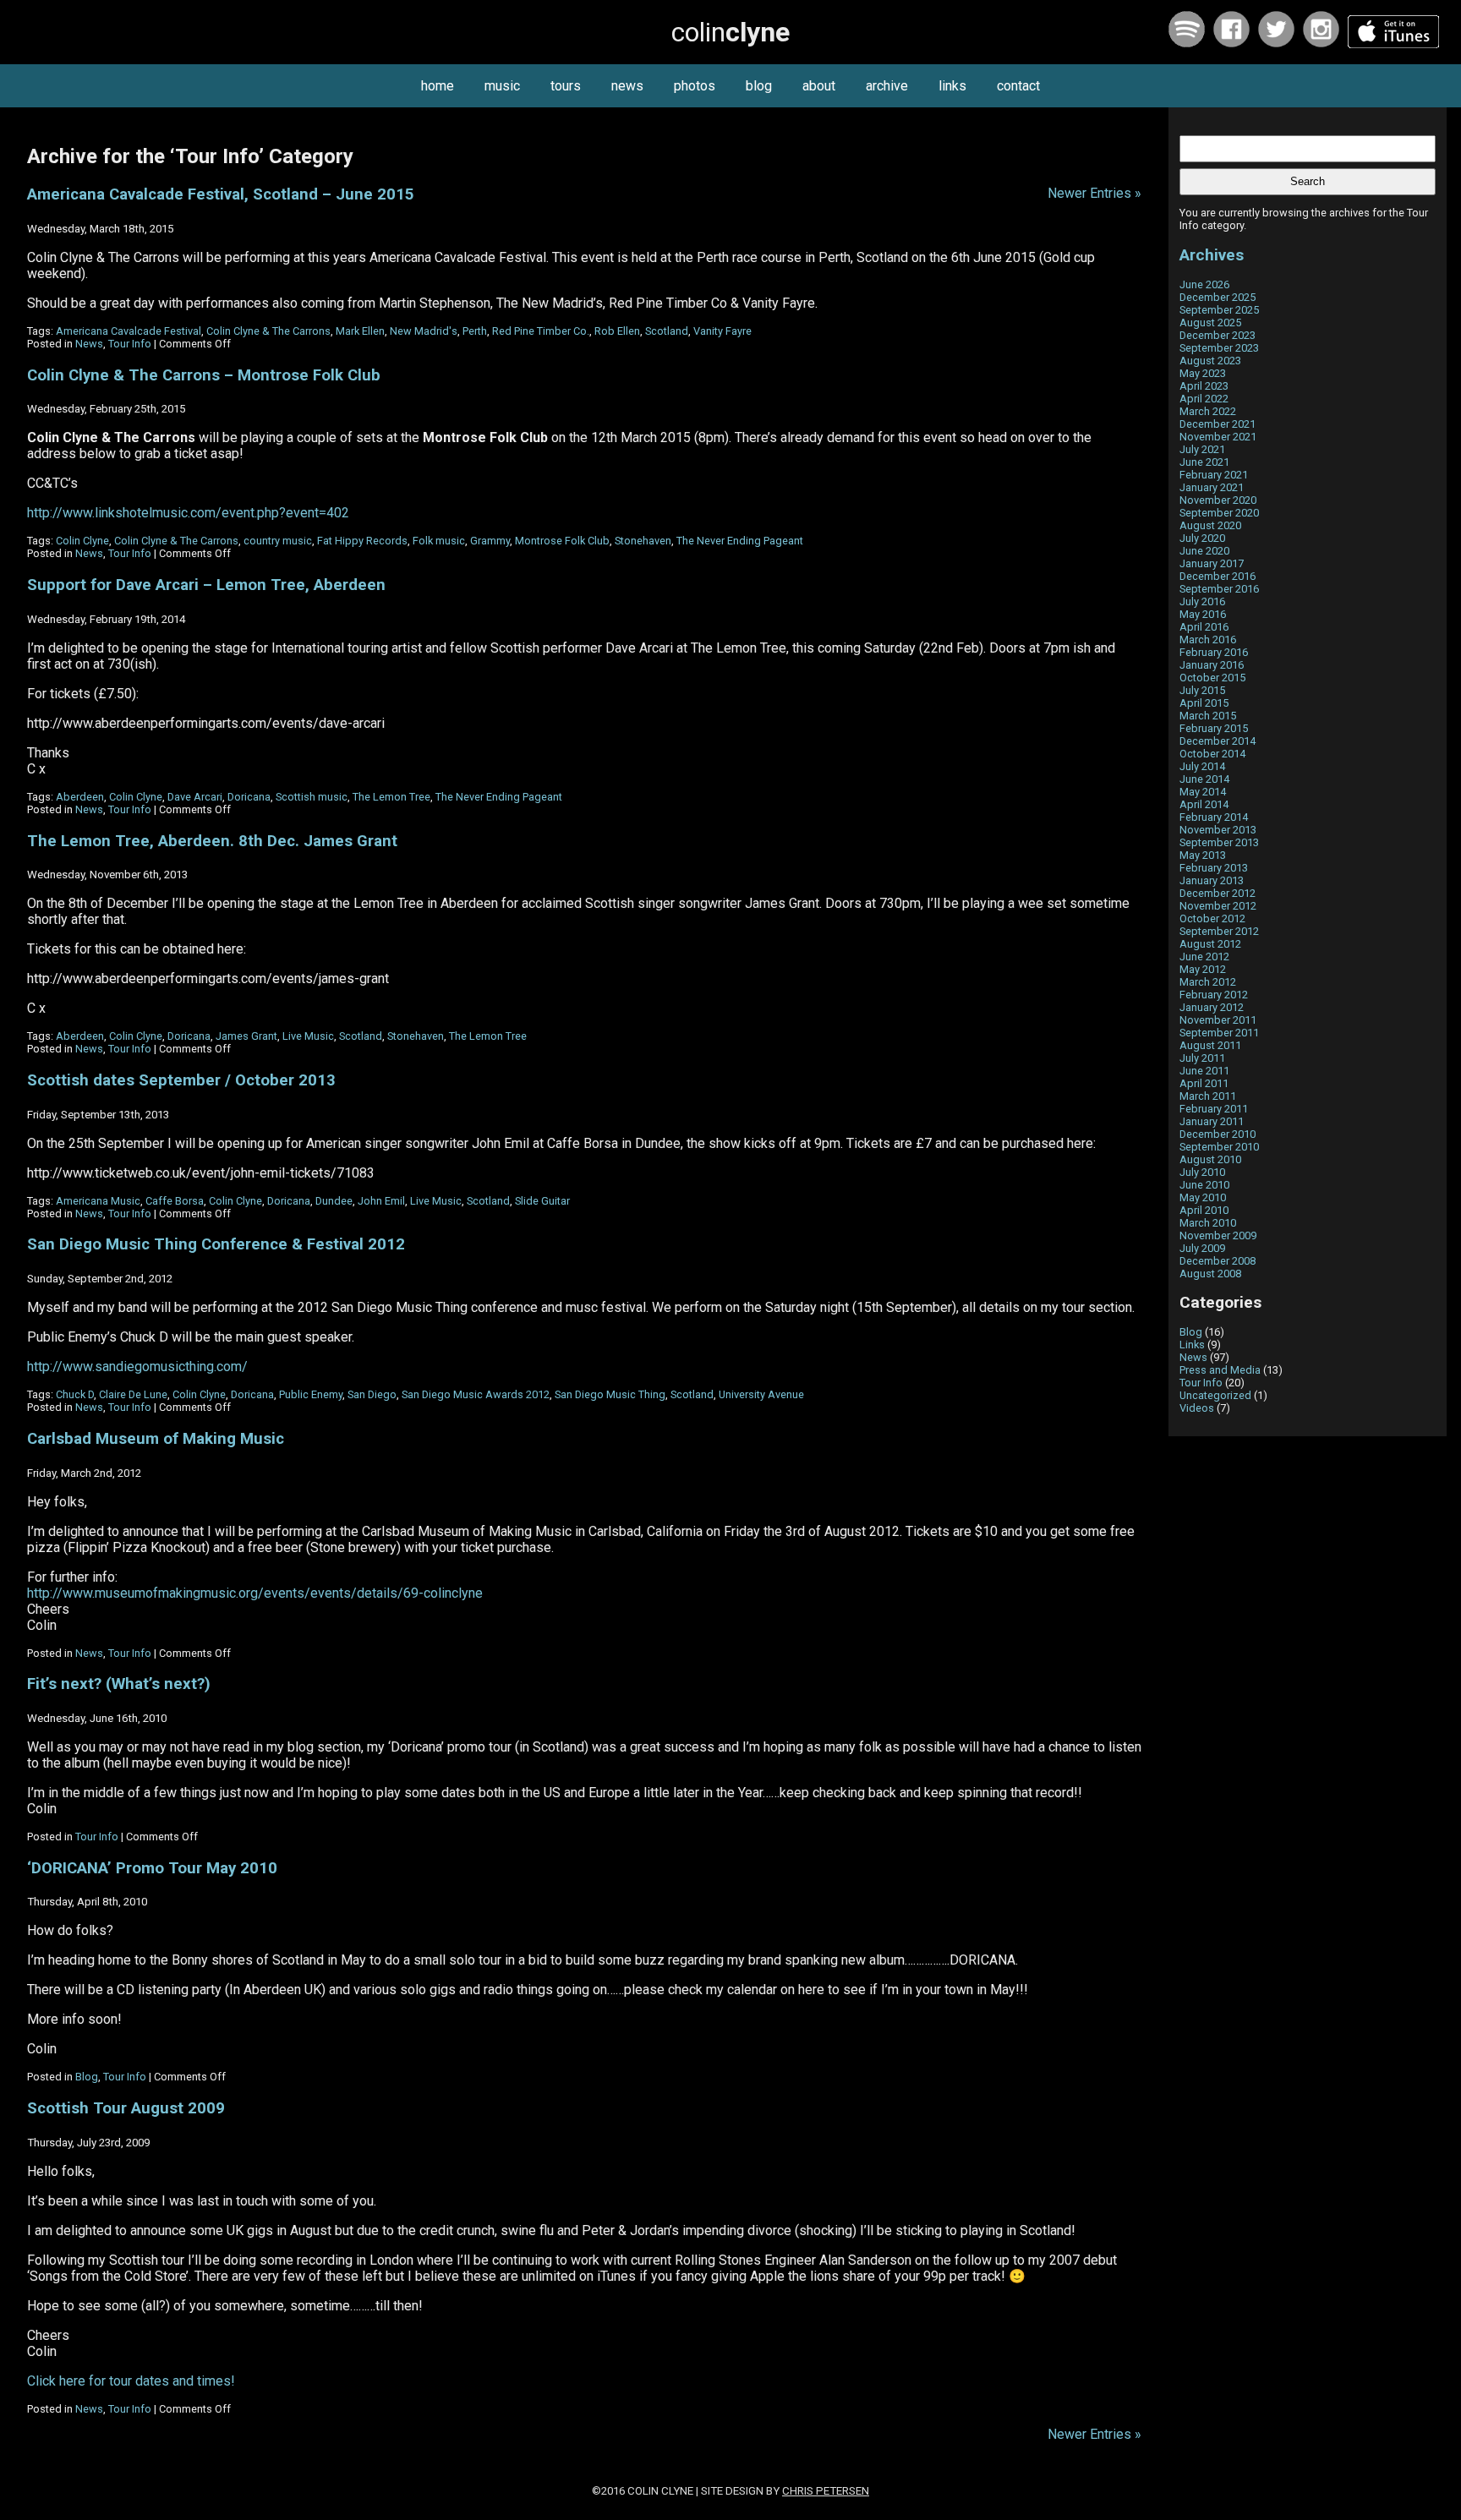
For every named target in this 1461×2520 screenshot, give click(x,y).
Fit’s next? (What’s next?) (119, 1684)
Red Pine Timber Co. (541, 331)
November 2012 (1218, 906)
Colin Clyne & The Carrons (268, 331)
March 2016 (1208, 640)
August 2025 (1210, 323)
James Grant (246, 1036)
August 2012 (1210, 944)
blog (759, 86)
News (89, 344)
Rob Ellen (617, 331)
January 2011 (1212, 1121)
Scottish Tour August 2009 (126, 2108)
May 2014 (1203, 792)
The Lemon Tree (391, 797)
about (819, 86)
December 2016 (1217, 576)
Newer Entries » (1094, 193)
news (627, 86)
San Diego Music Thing (610, 1394)
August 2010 (1210, 1159)
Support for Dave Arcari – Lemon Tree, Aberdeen (206, 585)
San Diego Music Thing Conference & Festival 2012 (216, 1244)
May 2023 (1203, 373)
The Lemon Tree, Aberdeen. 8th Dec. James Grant (212, 841)
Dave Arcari (195, 797)
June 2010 (1204, 1185)
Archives (1212, 255)
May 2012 (1203, 969)
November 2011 (1218, 1020)
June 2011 (1204, 1071)
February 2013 (1214, 868)
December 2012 (1217, 893)
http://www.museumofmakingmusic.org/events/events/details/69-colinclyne (255, 1593)
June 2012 (1204, 957)
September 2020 (1219, 513)
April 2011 (1204, 1083)
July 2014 (1202, 766)
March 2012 (1208, 982)
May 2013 (1203, 855)
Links (1192, 1345)
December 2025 (1217, 297)
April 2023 (1204, 386)
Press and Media (1220, 1370)
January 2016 (1212, 665)
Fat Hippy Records (362, 541)
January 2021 (1212, 487)
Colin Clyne (82, 541)
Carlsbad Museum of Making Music (156, 1439)
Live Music (308, 1036)
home (438, 86)
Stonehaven (643, 541)
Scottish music (312, 797)
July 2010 (1202, 1172)
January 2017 (1212, 563)
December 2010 (1217, 1134)
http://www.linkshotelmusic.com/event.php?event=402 (188, 513)
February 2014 (1214, 817)
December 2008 (1217, 1261)
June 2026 (1204, 284)
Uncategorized (1215, 1395)
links (952, 86)
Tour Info (130, 344)
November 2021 (1218, 437)
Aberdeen (80, 797)
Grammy (490, 541)
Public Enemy (311, 1394)
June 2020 (1204, 551)
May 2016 (1203, 614)
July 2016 (1202, 601)
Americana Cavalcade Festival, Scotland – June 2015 (221, 194)
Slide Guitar (542, 1201)
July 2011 (1202, 1058)
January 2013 (1212, 880)
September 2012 (1219, 931)
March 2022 (1208, 411)
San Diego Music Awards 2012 (476, 1394)
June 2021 (1204, 462)
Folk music (439, 541)
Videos (1197, 1408)
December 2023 (1217, 335)
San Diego (372, 1394)
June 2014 (1204, 779)
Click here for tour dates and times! (131, 2381)
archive (887, 86)
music (502, 86)
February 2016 (1214, 652)
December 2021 (1217, 424)
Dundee (334, 1201)
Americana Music (98, 1201)
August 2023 (1210, 361)
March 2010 (1208, 1223)
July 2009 (1202, 1248)
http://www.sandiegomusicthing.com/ (137, 1367)
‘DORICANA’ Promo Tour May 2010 (152, 1868)
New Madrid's (424, 331)
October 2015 (1212, 678)
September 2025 (1219, 310)
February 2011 (1214, 1109)
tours (566, 86)
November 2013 (1218, 830)
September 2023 (1219, 348)
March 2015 (1208, 716)
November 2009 (1218, 1235)
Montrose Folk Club (562, 541)
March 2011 (1208, 1096)
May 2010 (1203, 1197)
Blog (87, 2077)
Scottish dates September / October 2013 (181, 1080)
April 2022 (1204, 399)
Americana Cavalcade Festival (129, 331)
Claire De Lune (133, 1394)
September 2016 (1219, 589)
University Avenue (761, 1394)
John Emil (381, 1201)
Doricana (249, 797)
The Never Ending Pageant (740, 541)
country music (278, 541)
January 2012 (1212, 1007)
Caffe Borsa (175, 1201)
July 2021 (1202, 449)
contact (1018, 86)
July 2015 (1202, 690)
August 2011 (1210, 1045)
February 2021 (1214, 475)
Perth (475, 331)
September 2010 (1219, 1147)
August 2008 (1210, 1274)
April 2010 (1204, 1210)
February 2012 (1214, 995)
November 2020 (1218, 500)
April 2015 (1204, 703)
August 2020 (1210, 525)
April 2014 (1204, 804)
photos (695, 86)
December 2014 (1217, 741)
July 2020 (1202, 538)
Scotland (667, 331)
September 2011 (1219, 1033)
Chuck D (75, 1394)
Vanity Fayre (722, 331)
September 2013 (1219, 842)
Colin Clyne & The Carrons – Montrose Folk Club (204, 375)
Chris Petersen (826, 2491)
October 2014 (1212, 754)
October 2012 (1212, 918)
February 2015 (1214, 728)
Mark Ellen (360, 331)
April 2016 (1204, 627)
